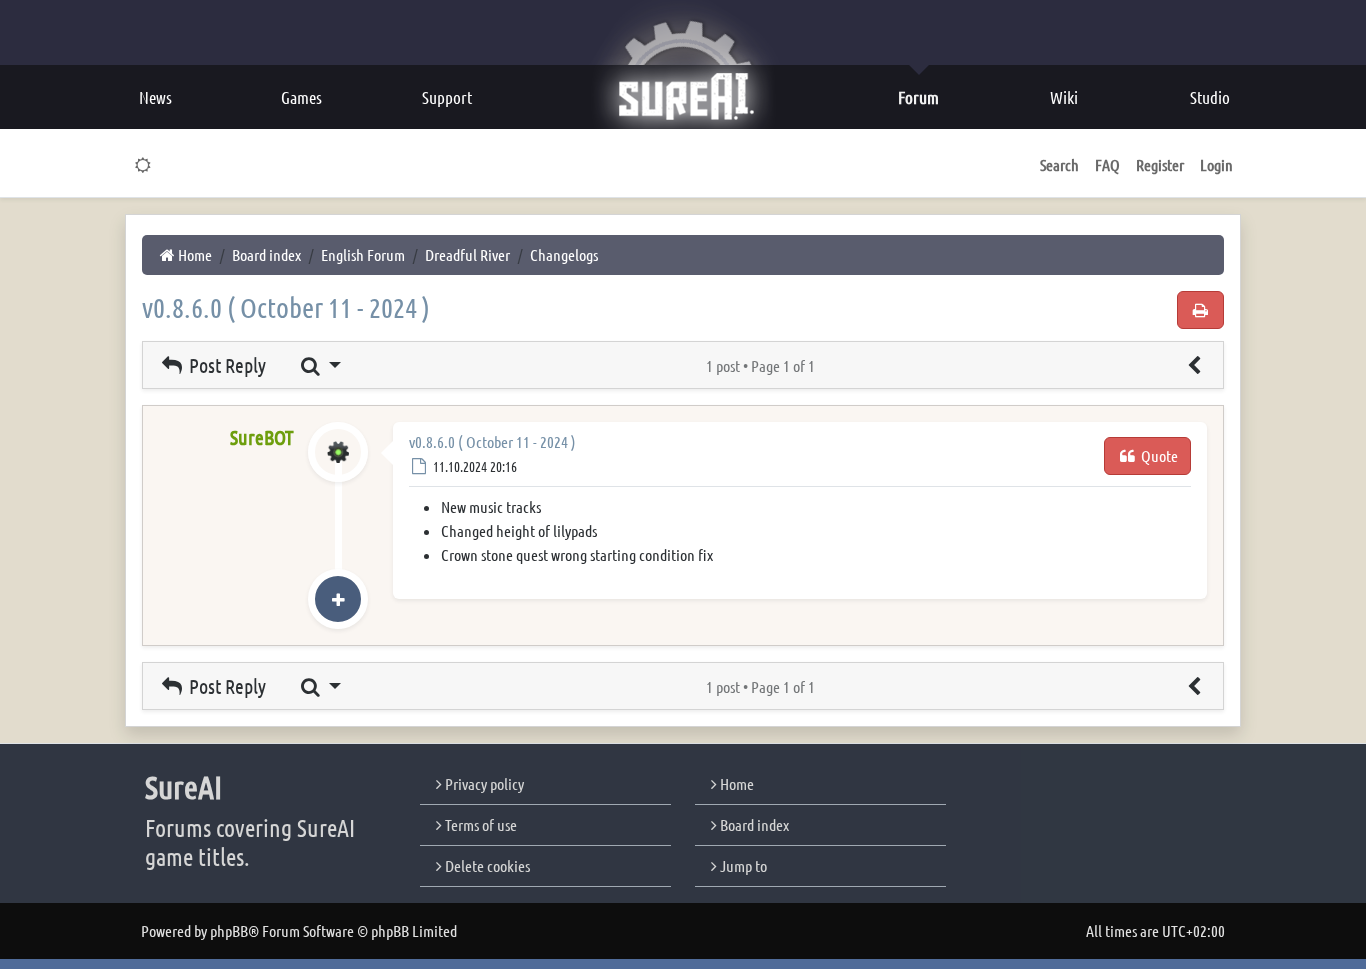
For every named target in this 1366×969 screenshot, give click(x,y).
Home (735, 783)
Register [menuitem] (1160, 164)
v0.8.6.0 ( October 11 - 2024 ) (286, 307)
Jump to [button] (742, 865)
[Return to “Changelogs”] (1194, 365)
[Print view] (1200, 310)
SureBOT (262, 437)
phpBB (229, 930)
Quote (1158, 455)
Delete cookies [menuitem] (486, 865)
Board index (753, 824)
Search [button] (1059, 164)
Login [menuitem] (1216, 164)
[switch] (143, 165)
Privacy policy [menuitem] (483, 783)
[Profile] (338, 472)
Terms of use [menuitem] (479, 824)
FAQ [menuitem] (1107, 164)
